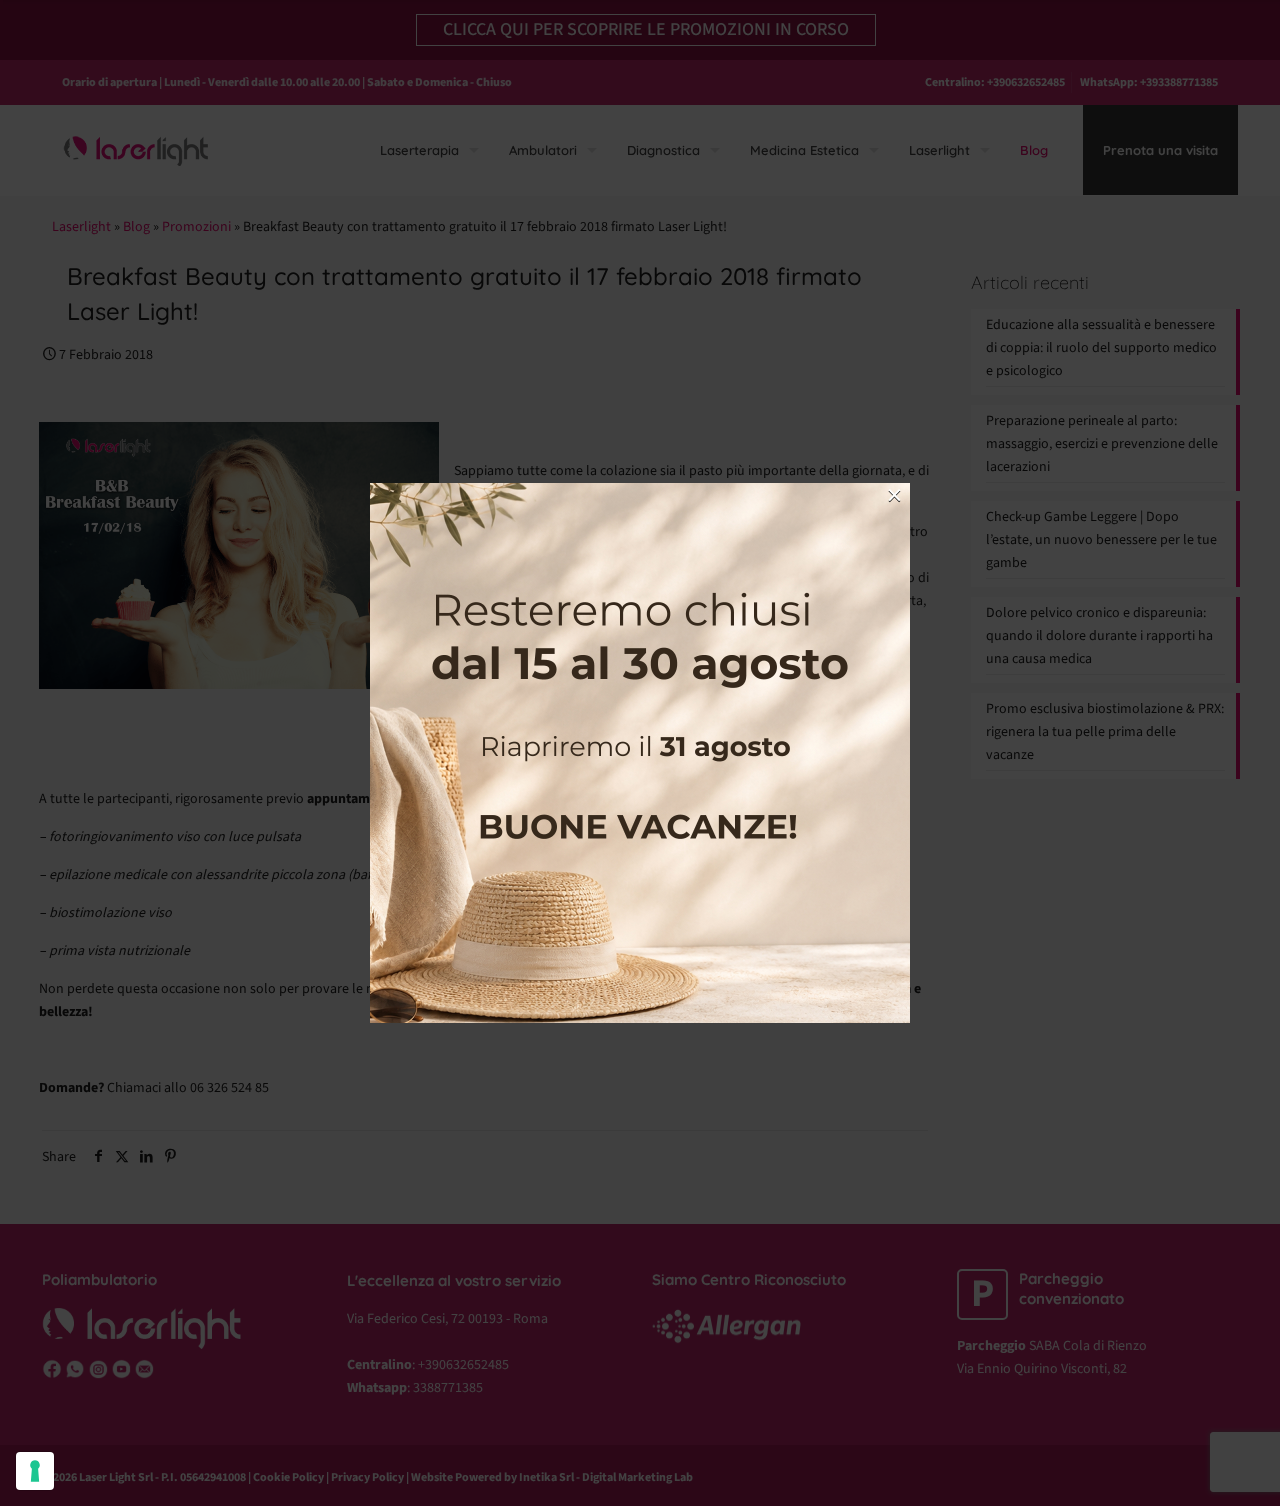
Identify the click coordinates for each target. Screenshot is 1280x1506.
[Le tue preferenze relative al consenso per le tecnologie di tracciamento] (35, 1471)
